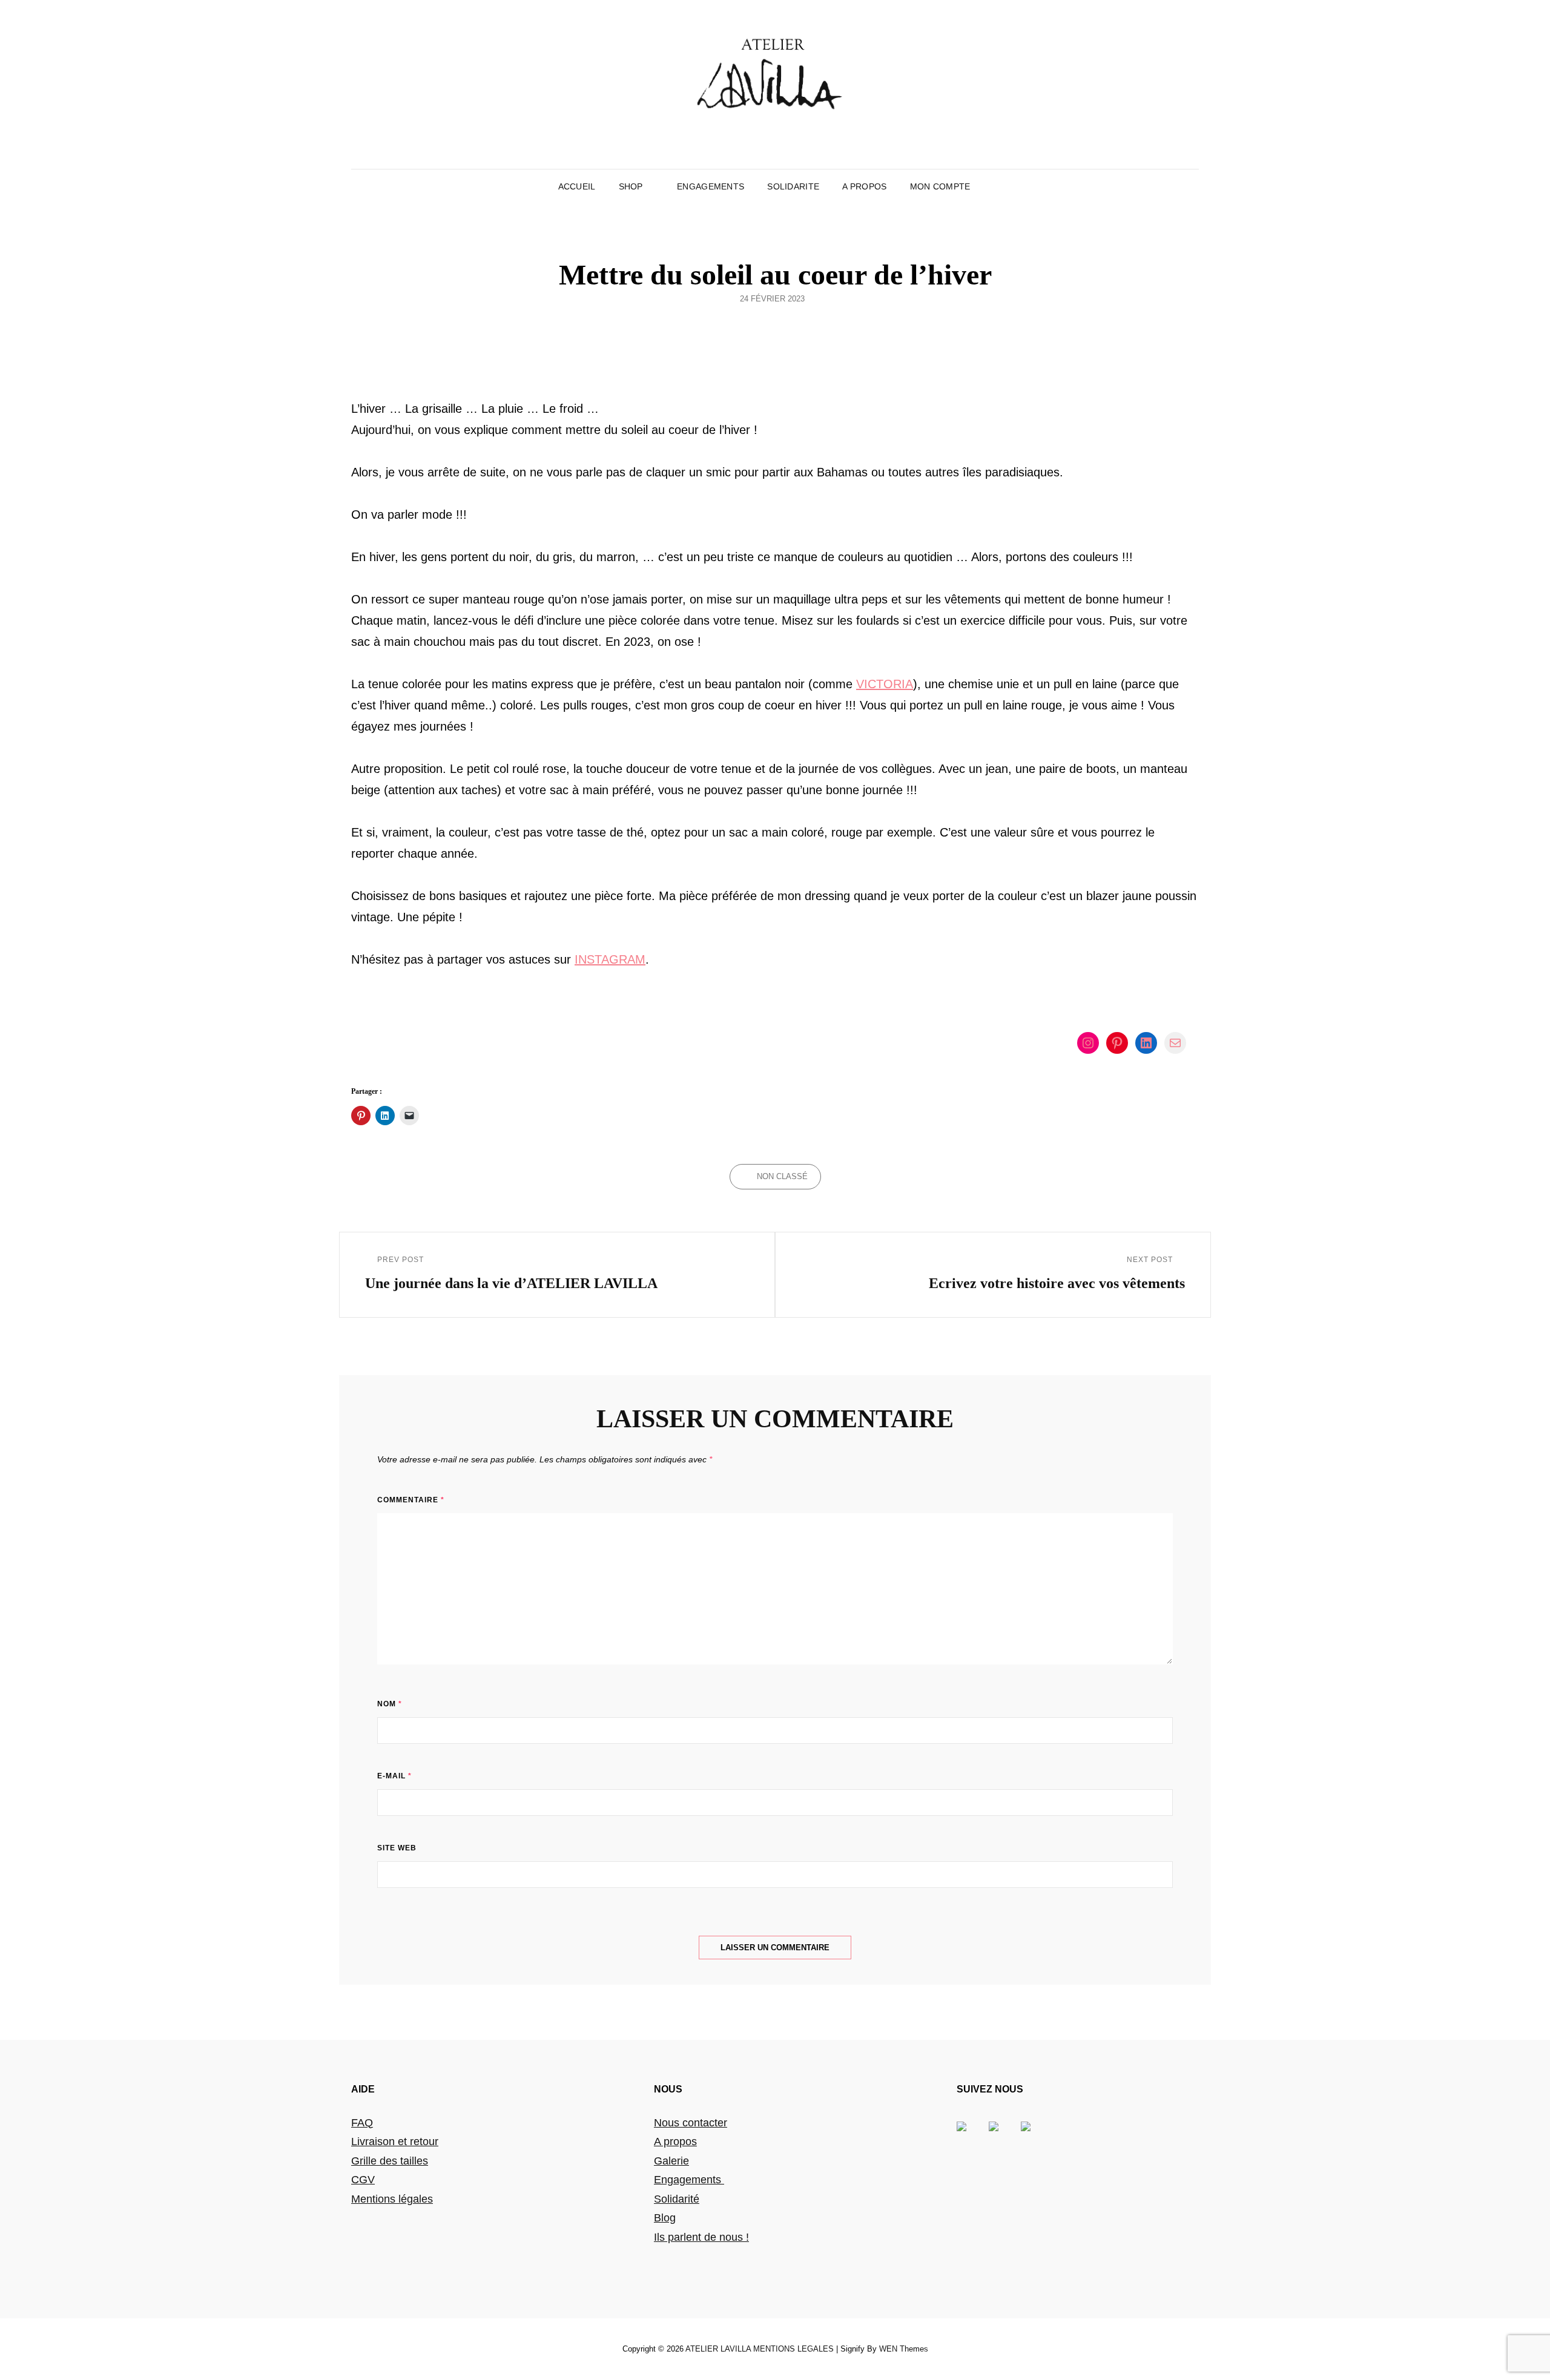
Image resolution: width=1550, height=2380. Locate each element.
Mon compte (940, 186)
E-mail (394, 1776)
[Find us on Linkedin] (1003, 2136)
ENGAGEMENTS (711, 186)
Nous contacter (691, 2123)
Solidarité (677, 2199)
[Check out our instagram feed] (1035, 2136)
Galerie (671, 2161)
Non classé (782, 1176)
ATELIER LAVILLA (718, 2349)
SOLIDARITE (793, 186)
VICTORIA (885, 684)
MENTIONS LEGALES (793, 2349)
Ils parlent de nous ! (701, 2237)
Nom (390, 1704)
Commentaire (411, 1500)
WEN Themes (904, 2349)
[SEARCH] (991, 186)
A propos (675, 2142)
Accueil (577, 186)
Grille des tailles (390, 2161)
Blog (665, 2218)
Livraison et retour (395, 2142)
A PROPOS (864, 186)
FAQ (362, 2123)
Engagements (689, 2180)
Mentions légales (392, 2199)
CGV (363, 2180)
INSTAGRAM (610, 959)
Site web (397, 1848)
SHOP (631, 186)
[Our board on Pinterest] (971, 2136)
